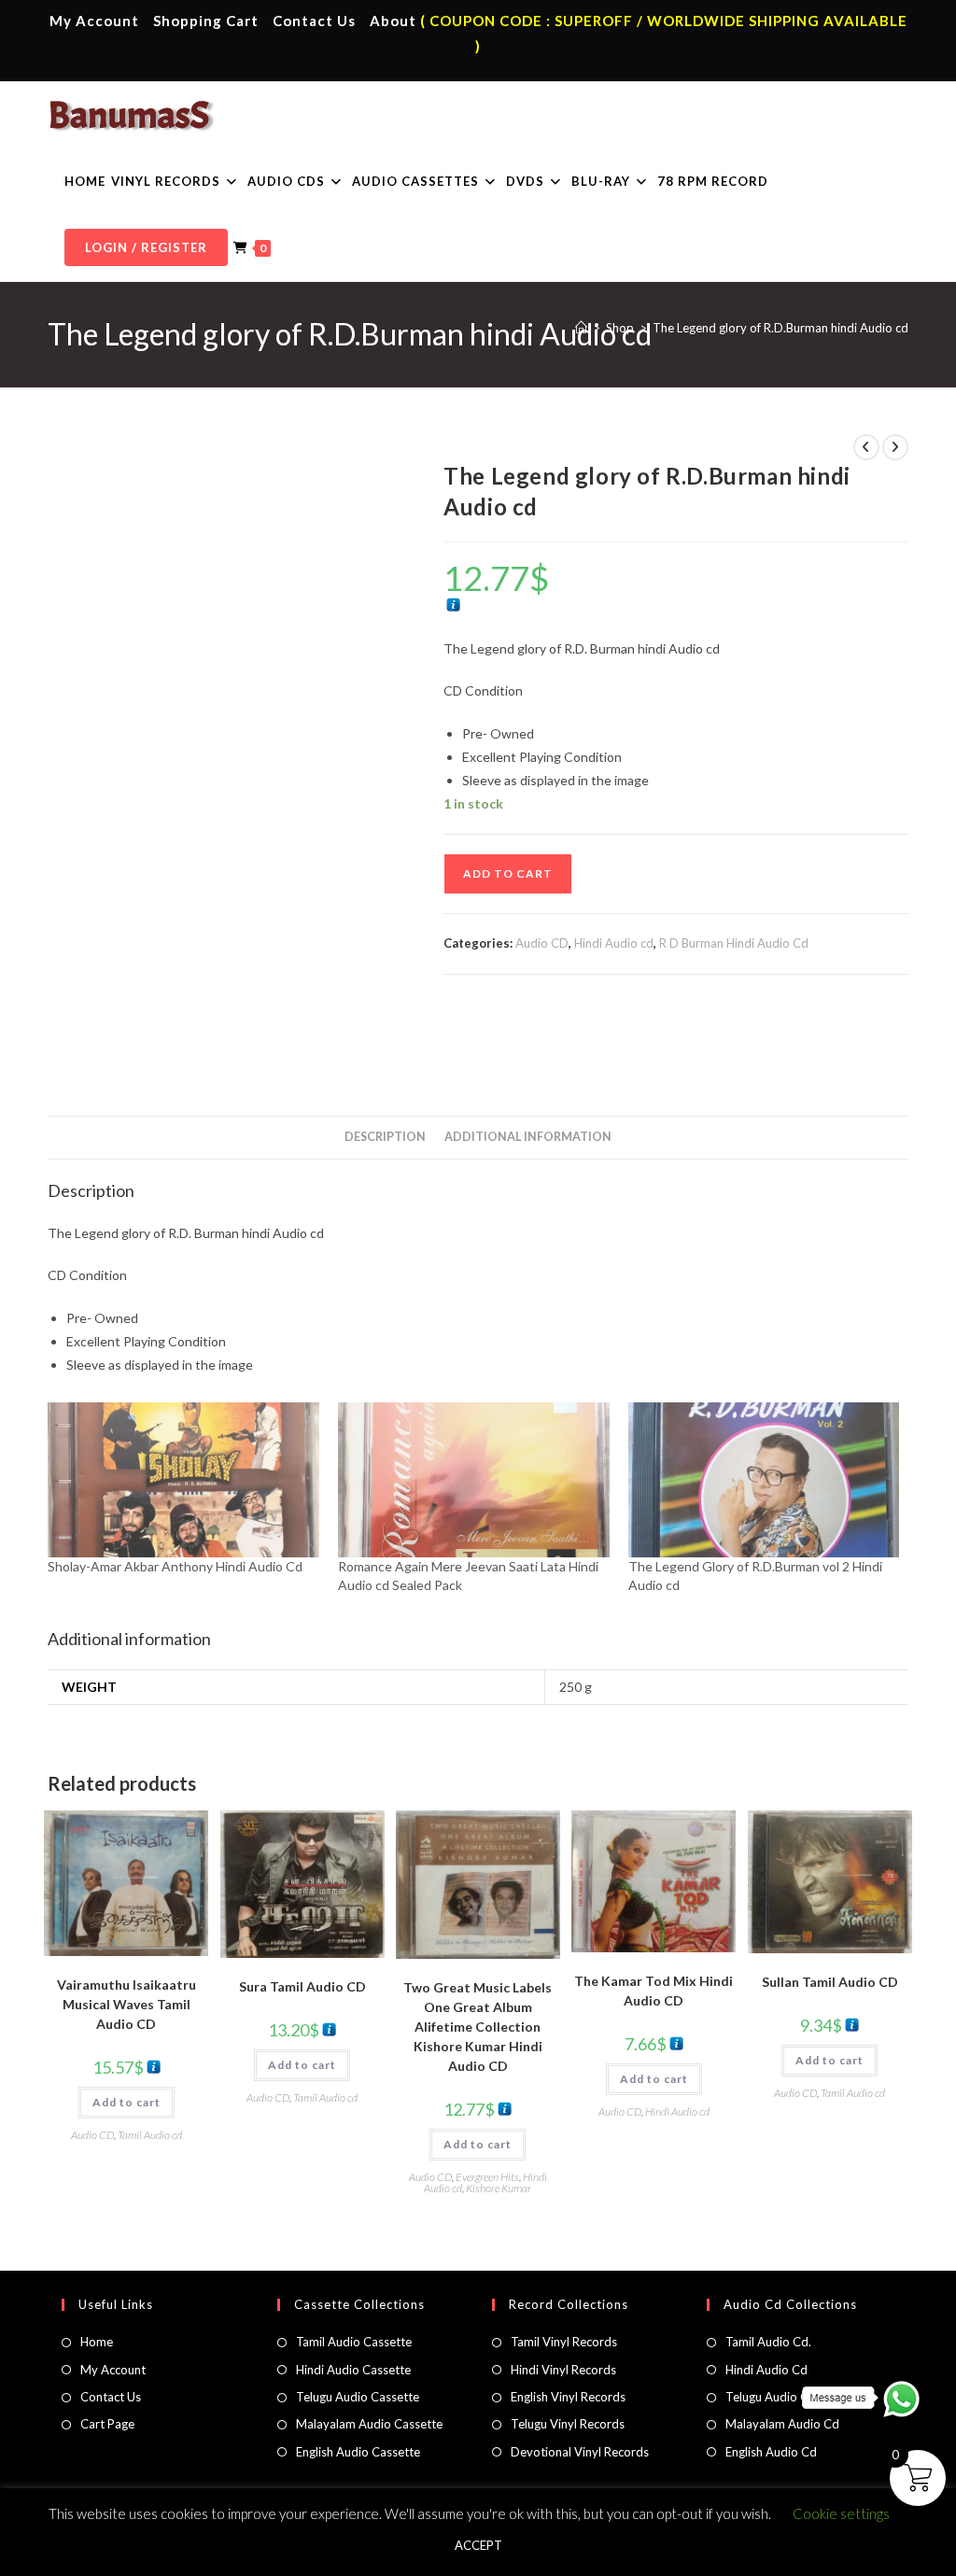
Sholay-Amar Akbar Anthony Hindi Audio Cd (175, 1566)
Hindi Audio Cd (766, 2370)
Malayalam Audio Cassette (369, 2424)
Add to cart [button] (127, 2102)
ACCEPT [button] (478, 2545)
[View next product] (895, 447)
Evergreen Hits (487, 2177)
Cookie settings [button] (841, 2513)
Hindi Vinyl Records (563, 2370)
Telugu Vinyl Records (568, 2424)
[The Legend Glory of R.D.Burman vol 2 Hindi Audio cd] (764, 1480)
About (393, 21)
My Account (94, 21)
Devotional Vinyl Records (580, 2452)
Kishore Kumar (499, 2188)
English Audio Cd (771, 2452)
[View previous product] (866, 447)
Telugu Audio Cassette (358, 2397)
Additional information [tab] (528, 1137)
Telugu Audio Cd (771, 2397)
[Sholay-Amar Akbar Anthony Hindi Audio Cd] (183, 1480)
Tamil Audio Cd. (768, 2342)
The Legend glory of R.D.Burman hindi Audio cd (780, 328)
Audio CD (542, 943)
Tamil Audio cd (150, 2135)
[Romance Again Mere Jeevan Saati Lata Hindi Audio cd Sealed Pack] (474, 1480)
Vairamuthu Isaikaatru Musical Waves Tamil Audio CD (127, 2004)
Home (97, 2342)
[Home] (581, 328)
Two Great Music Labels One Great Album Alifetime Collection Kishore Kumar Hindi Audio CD (478, 2027)
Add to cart (508, 873)
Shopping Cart (206, 21)
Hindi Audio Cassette (353, 2370)
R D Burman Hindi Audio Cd (734, 943)
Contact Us (314, 21)
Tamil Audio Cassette (354, 2342)
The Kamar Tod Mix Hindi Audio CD (654, 1991)
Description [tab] (385, 1137)
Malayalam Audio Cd (782, 2424)
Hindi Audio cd (614, 943)
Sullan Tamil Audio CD (830, 1982)
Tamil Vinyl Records (564, 2342)
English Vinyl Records (568, 2397)
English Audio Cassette (358, 2452)
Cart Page (107, 2424)
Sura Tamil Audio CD (302, 1986)
